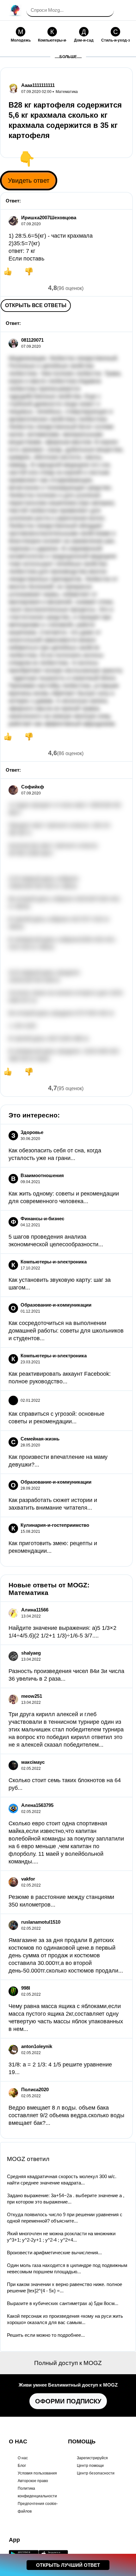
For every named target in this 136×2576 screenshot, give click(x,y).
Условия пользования (37, 2473)
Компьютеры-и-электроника (54, 1262)
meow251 (32, 1696)
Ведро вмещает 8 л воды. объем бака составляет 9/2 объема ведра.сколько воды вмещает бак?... (66, 2115)
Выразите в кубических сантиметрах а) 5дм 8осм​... (63, 2303)
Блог (22, 2466)
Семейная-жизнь (40, 1439)
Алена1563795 (37, 1805)
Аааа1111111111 (38, 85)
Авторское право (33, 2481)
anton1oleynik (37, 2046)
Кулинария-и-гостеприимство (55, 1525)
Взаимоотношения (42, 1175)
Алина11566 (35, 1610)
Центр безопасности (96, 2473)
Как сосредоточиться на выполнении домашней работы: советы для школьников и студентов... (66, 1331)
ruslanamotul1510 (41, 1922)
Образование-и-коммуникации (56, 1305)
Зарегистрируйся (92, 2458)
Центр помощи (90, 2466)
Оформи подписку (68, 2401)
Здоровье (32, 1132)
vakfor (28, 1879)
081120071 (32, 340)
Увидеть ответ (29, 181)
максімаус (33, 1762)
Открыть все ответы (36, 305)
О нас (23, 2458)
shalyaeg (31, 1653)
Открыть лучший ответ (68, 2565)
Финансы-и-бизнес (42, 1219)
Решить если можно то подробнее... (46, 2335)
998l (26, 1988)
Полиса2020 (35, 2089)
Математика (67, 92)
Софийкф (33, 787)
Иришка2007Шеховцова (49, 217)
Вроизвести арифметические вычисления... (54, 2253)
